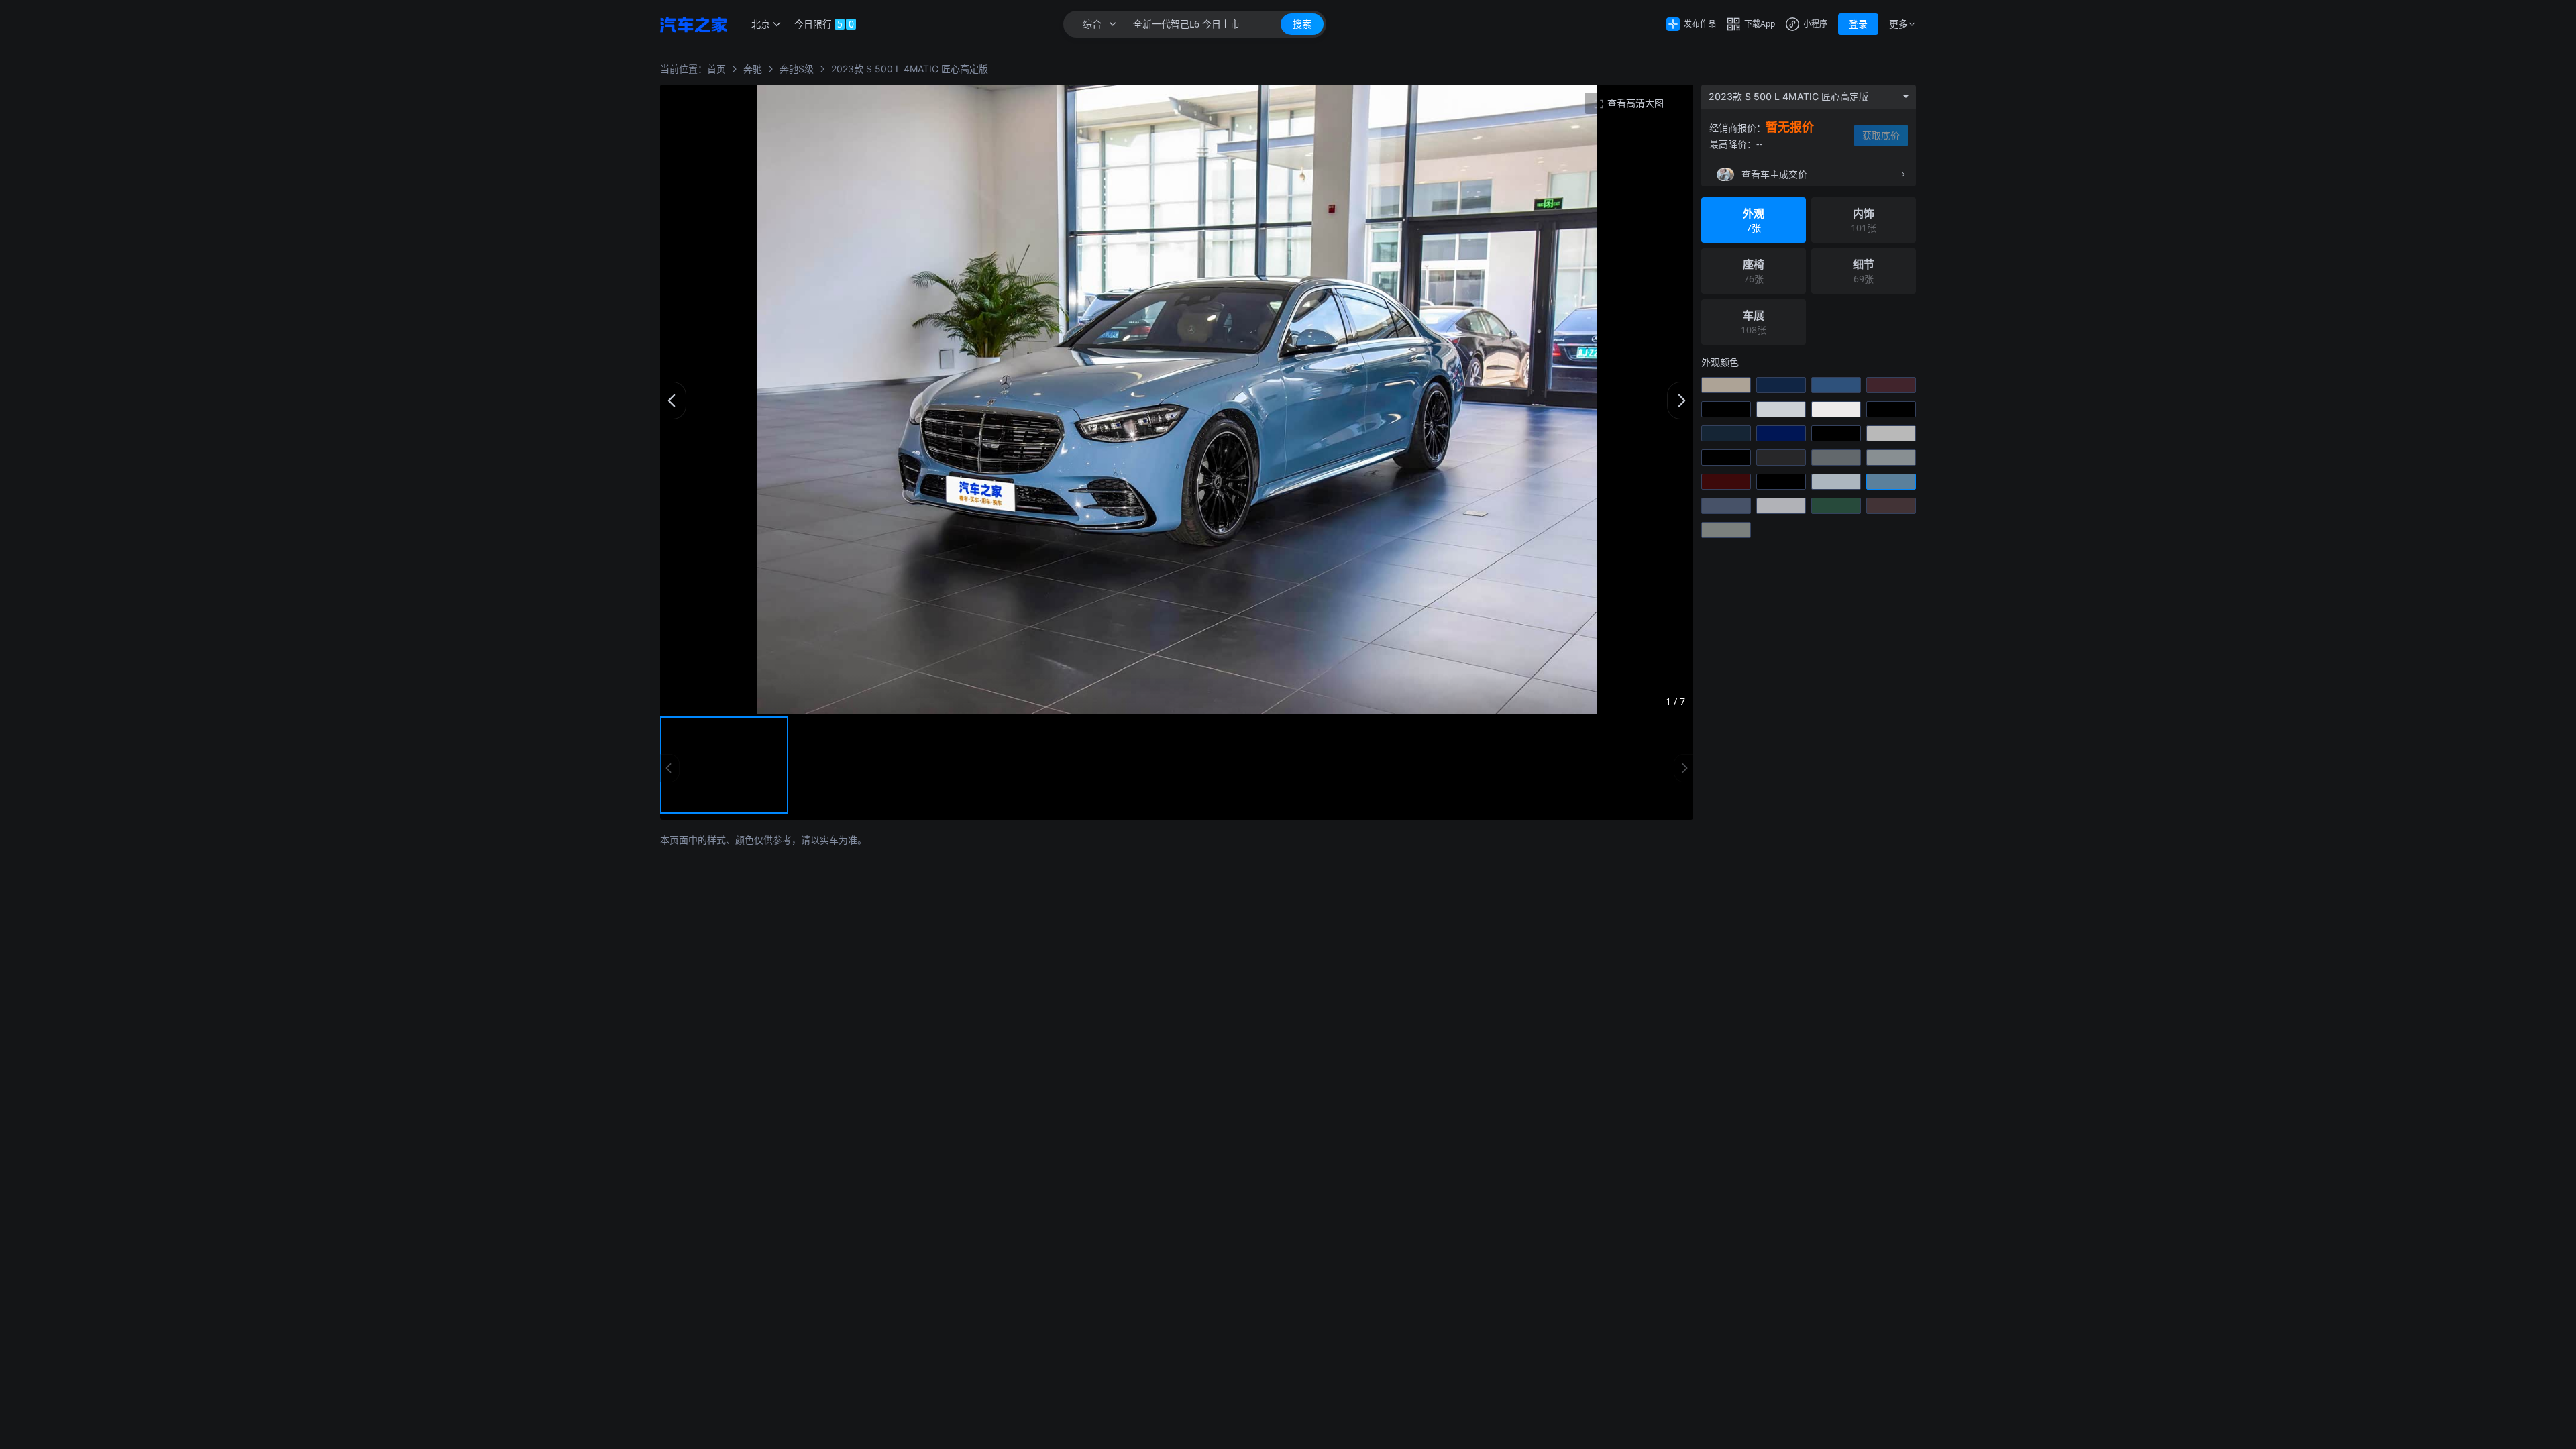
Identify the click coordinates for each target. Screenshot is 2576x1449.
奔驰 (753, 69)
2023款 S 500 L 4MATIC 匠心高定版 (910, 69)
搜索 (1302, 24)
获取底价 (1881, 135)
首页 (716, 69)
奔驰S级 (797, 69)
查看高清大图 (1635, 103)
